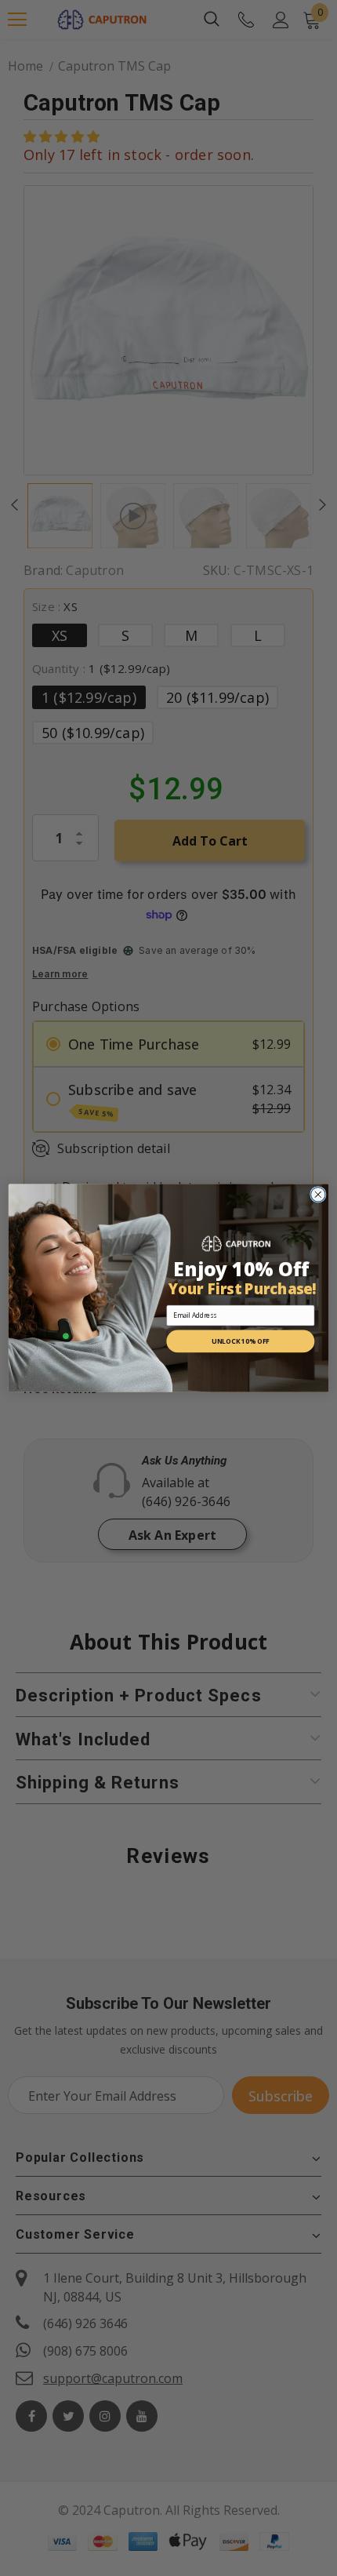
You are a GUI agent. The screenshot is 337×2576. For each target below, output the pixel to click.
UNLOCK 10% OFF (240, 1341)
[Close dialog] (319, 1195)
